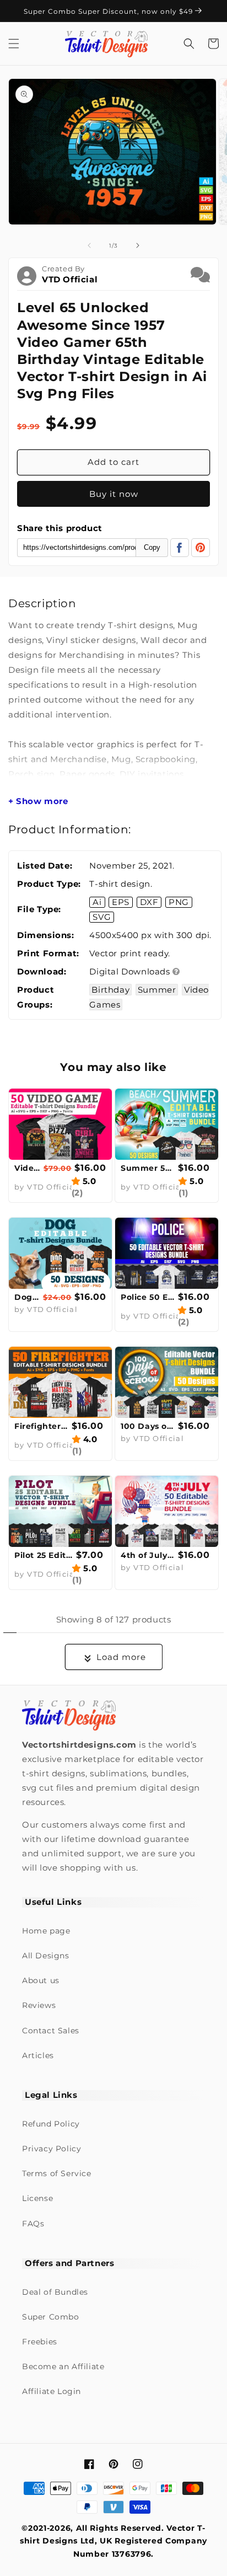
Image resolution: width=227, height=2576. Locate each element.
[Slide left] (89, 245)
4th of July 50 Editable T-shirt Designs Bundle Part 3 (148, 1555)
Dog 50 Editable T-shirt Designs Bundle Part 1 (27, 1297)
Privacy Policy (52, 2149)
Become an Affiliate (63, 2366)
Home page (46, 1931)
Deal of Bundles (55, 2292)
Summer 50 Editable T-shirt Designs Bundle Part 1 (148, 1168)
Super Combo (51, 2317)
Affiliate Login (52, 2391)
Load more (121, 1657)
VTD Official (70, 279)
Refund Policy (51, 2124)
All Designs (46, 1956)
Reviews (39, 2005)
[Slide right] (138, 245)
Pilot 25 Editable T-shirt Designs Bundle (44, 1555)
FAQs (33, 2224)
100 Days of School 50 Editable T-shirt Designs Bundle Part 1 (148, 1426)
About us (41, 1980)
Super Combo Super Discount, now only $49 (109, 11)
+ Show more (38, 801)
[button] (14, 44)
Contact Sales (51, 2031)
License (37, 2198)
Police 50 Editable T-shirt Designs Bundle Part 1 (148, 1297)
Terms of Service (57, 2173)
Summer (157, 990)
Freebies (40, 2342)
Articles (38, 2055)
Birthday (110, 990)
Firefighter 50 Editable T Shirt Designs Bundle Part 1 (42, 1426)
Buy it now (114, 494)
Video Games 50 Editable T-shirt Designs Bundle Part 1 (28, 1168)
